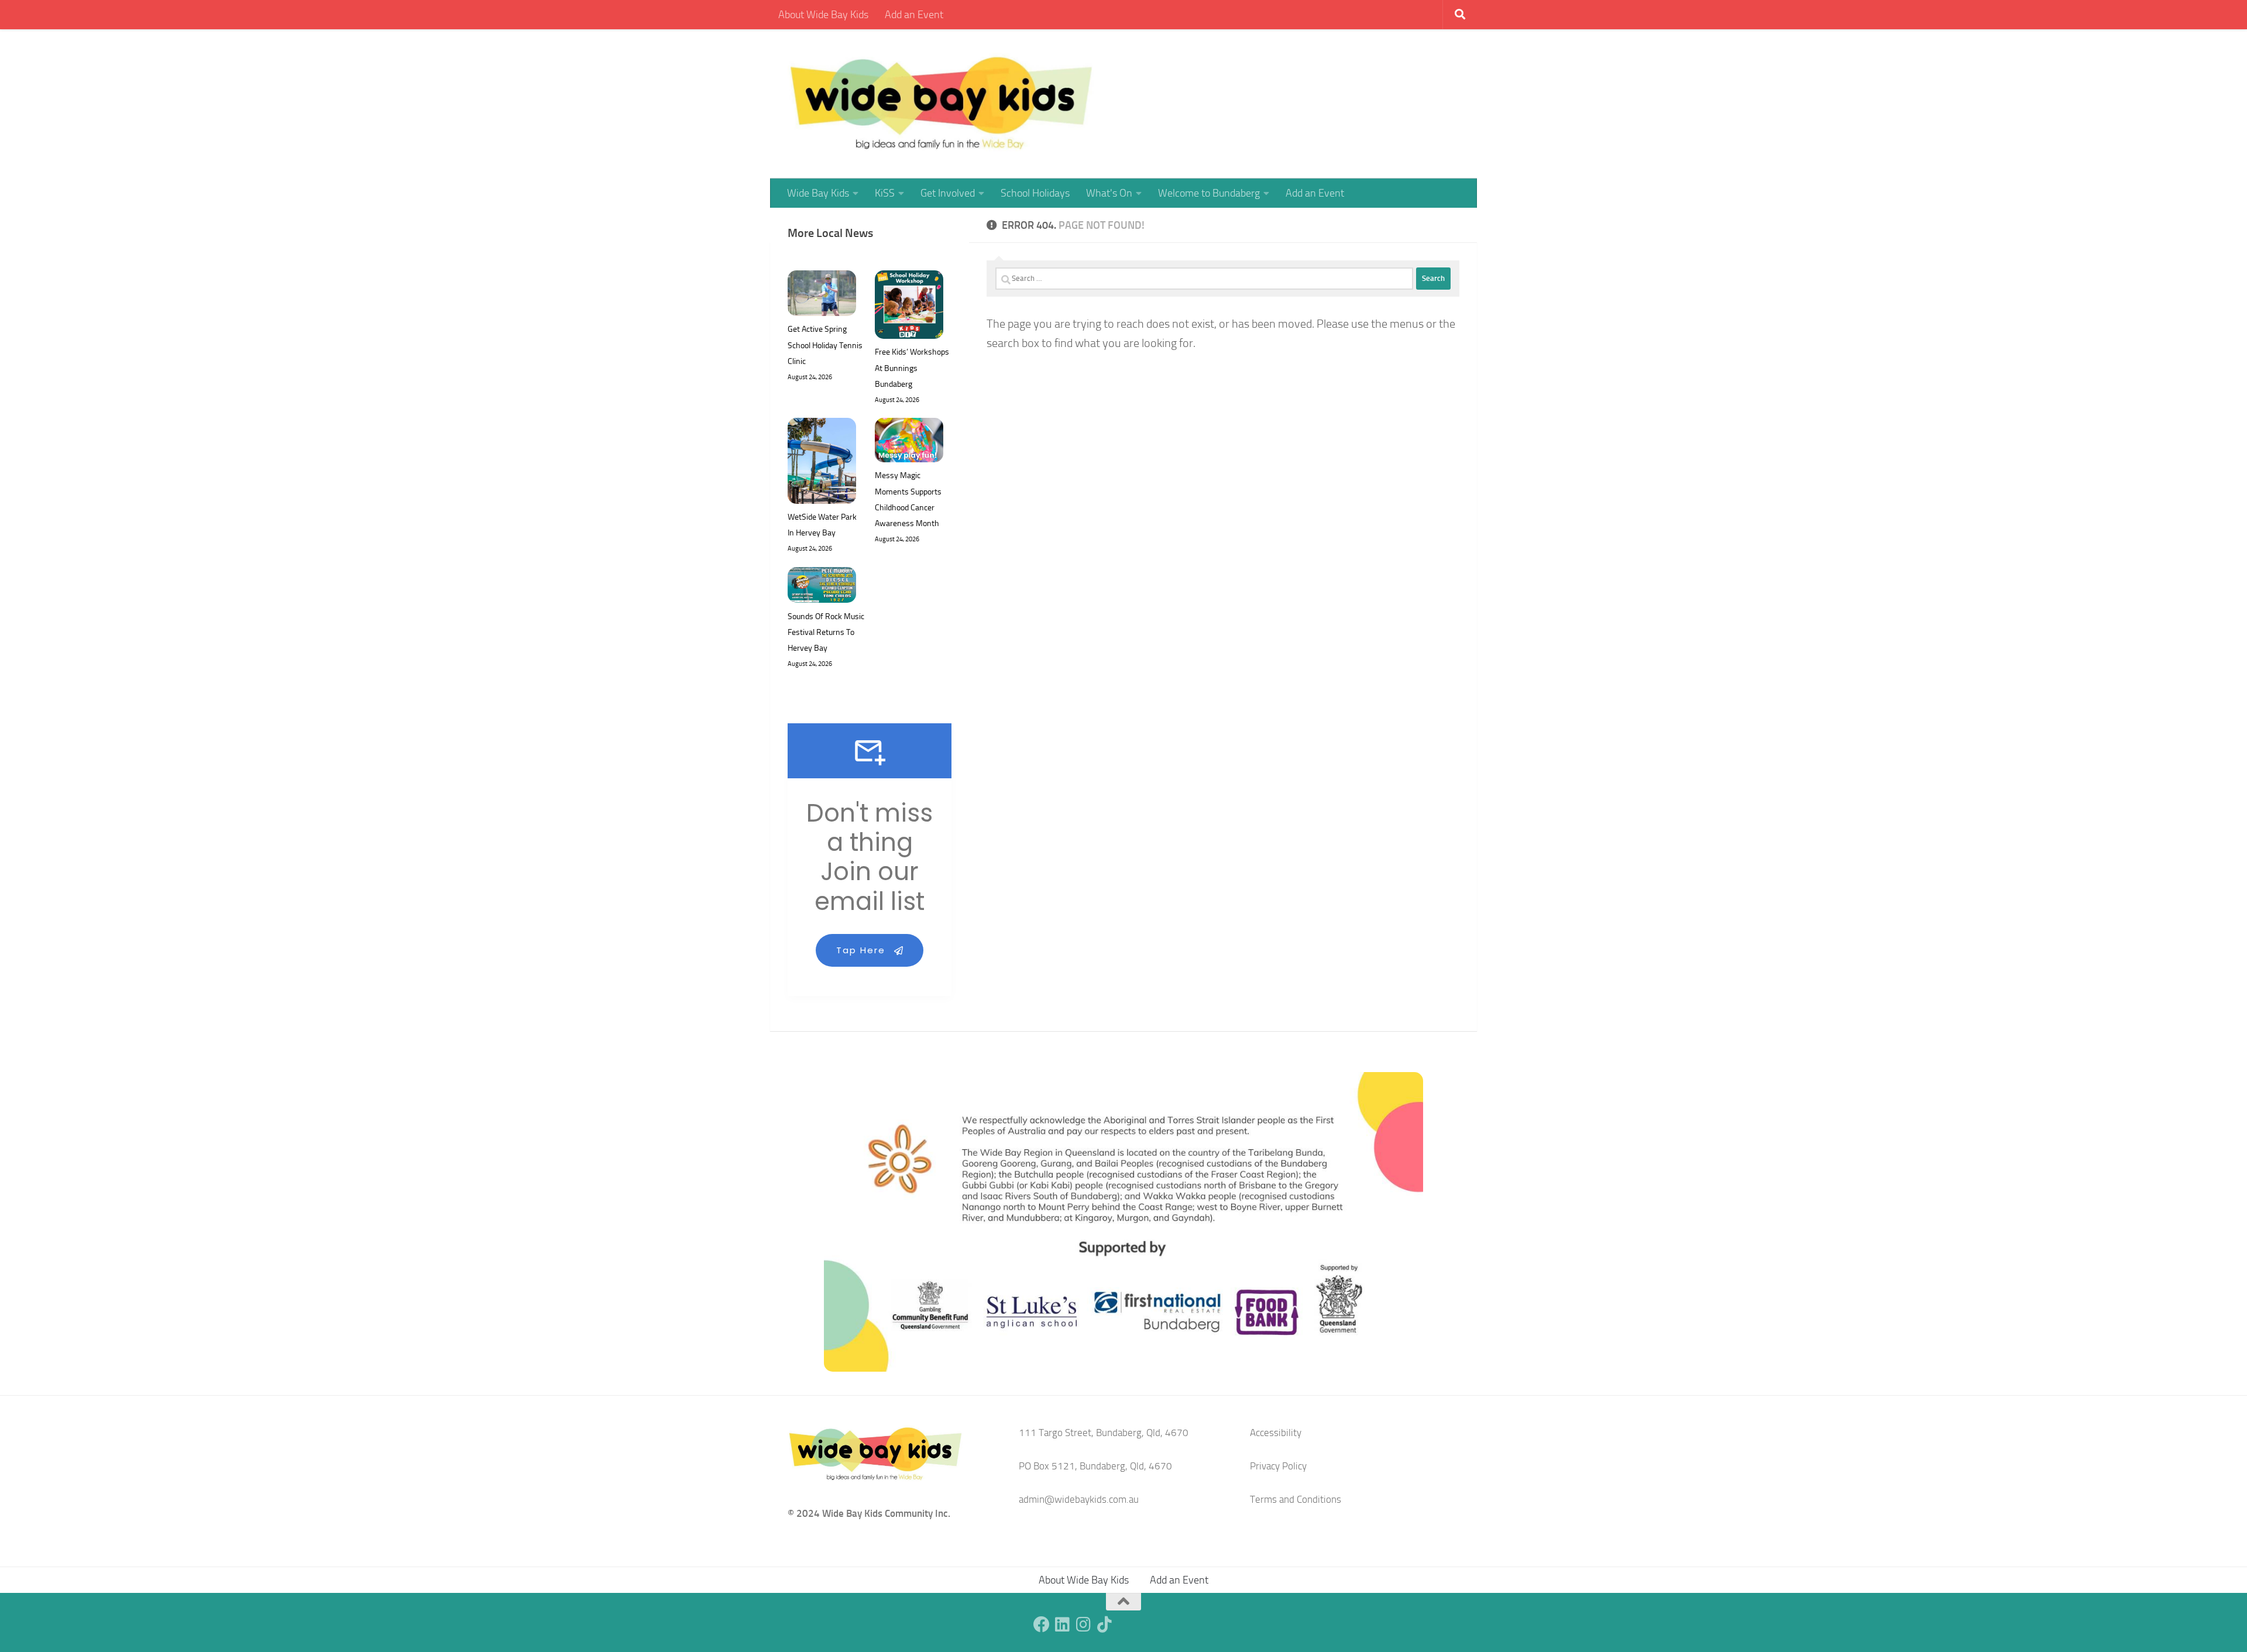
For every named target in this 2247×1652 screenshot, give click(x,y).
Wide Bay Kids (818, 193)
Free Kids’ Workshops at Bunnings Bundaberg (912, 368)
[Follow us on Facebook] (1042, 1624)
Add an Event (914, 15)
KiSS (885, 193)
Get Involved (948, 193)
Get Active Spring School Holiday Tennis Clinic (825, 345)
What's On (1109, 193)
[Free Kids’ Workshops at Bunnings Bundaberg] (909, 307)
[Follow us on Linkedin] (1063, 1624)
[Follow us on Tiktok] (1105, 1624)
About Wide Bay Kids (823, 15)
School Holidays (1035, 193)
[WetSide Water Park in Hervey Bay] (822, 463)
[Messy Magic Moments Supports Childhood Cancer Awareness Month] (909, 443)
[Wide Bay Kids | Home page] (941, 104)
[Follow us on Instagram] (1084, 1624)
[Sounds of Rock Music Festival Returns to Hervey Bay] (822, 588)
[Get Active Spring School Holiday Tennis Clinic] (822, 296)
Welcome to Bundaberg (1209, 193)
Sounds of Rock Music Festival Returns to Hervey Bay (826, 632)
